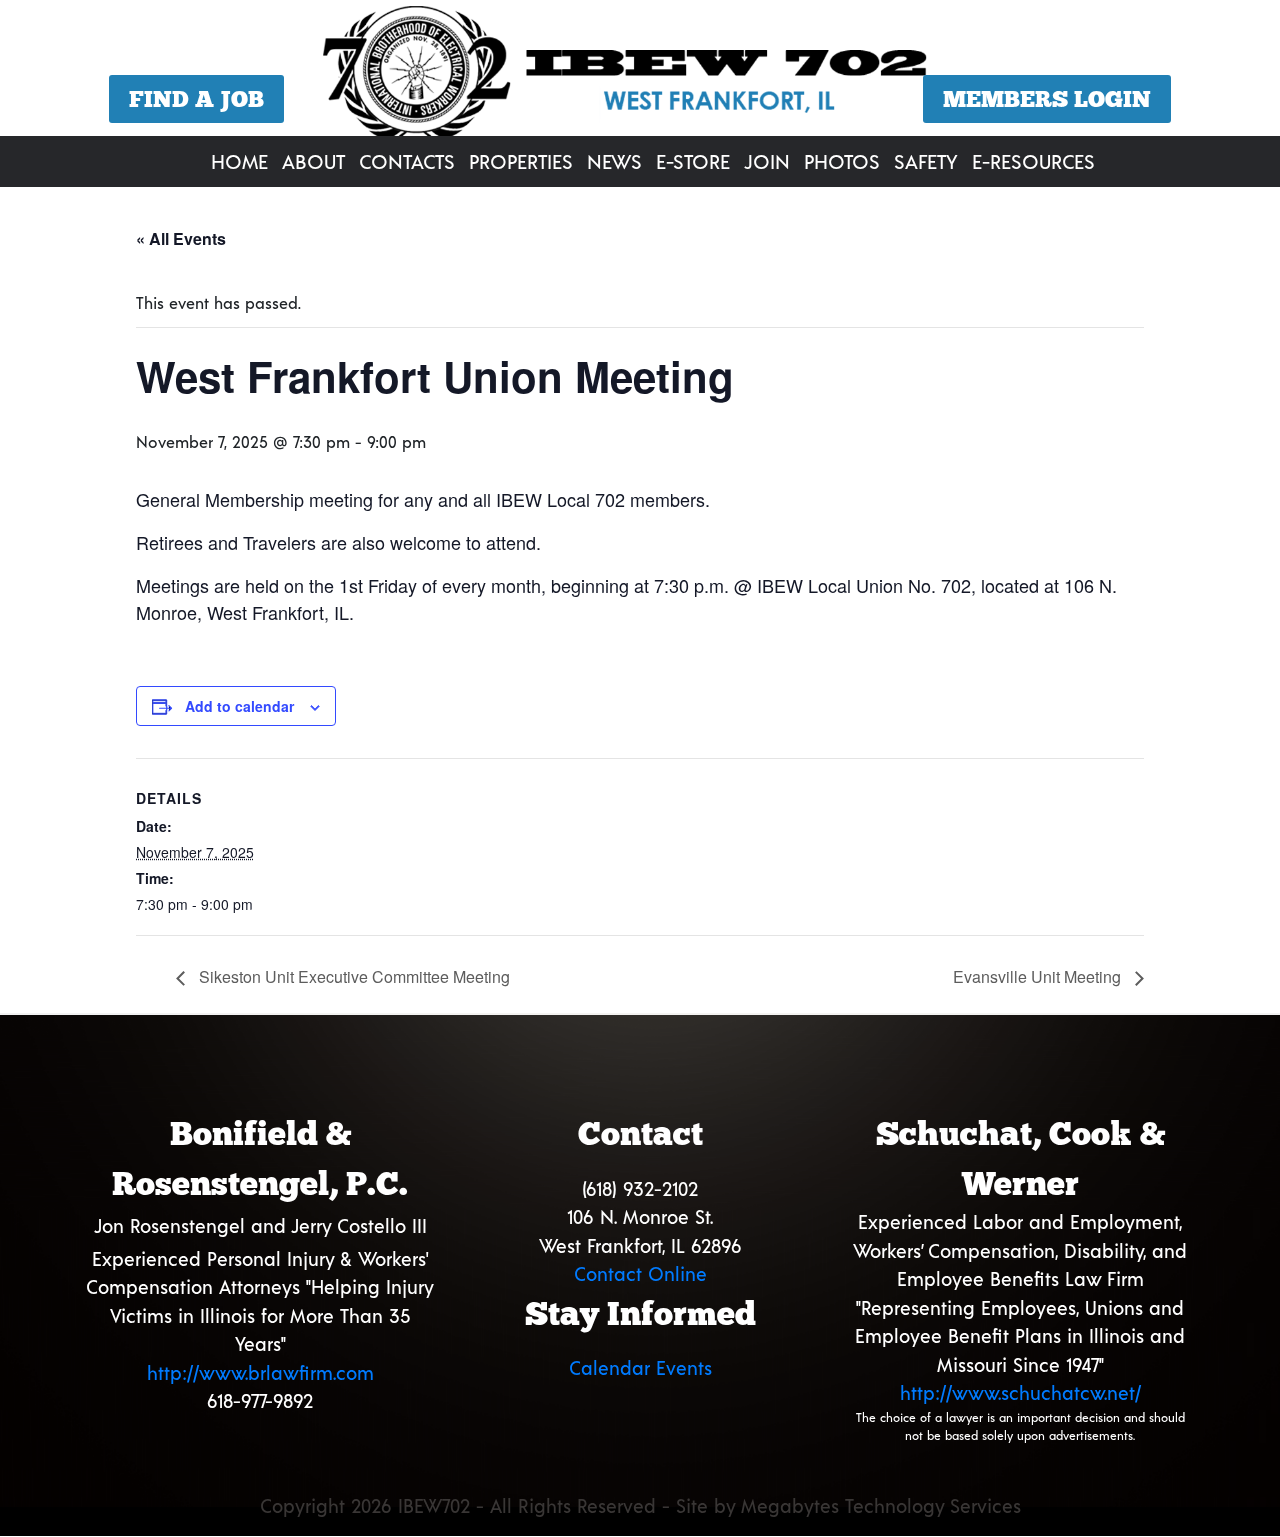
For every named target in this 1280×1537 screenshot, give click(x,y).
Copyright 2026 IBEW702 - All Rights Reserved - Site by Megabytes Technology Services (640, 1505)
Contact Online (640, 1273)
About (313, 161)
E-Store (693, 161)
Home (239, 161)
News (614, 161)
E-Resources (1033, 161)
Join (767, 161)
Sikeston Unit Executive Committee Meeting (352, 976)
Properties (521, 161)
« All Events (181, 238)
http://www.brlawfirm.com (260, 1372)
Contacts (407, 161)
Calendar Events (640, 1367)
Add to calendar (239, 706)
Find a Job (196, 99)
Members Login (1047, 99)
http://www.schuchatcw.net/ (1020, 1392)
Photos (842, 161)
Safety (926, 161)
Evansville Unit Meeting (1039, 976)
